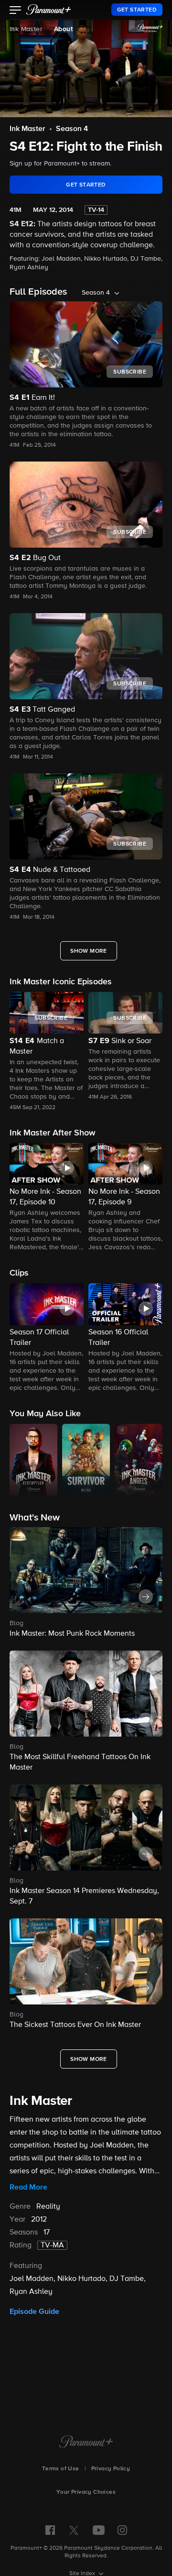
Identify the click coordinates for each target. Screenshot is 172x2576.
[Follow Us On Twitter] (74, 2530)
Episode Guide (34, 2312)
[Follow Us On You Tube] (99, 2530)
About (63, 29)
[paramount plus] (49, 10)
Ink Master (26, 29)
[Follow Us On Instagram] (122, 2530)
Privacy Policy (111, 2469)
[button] (16, 11)
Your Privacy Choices (86, 2492)
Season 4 (72, 129)
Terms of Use (61, 2469)
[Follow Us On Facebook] (50, 2530)
